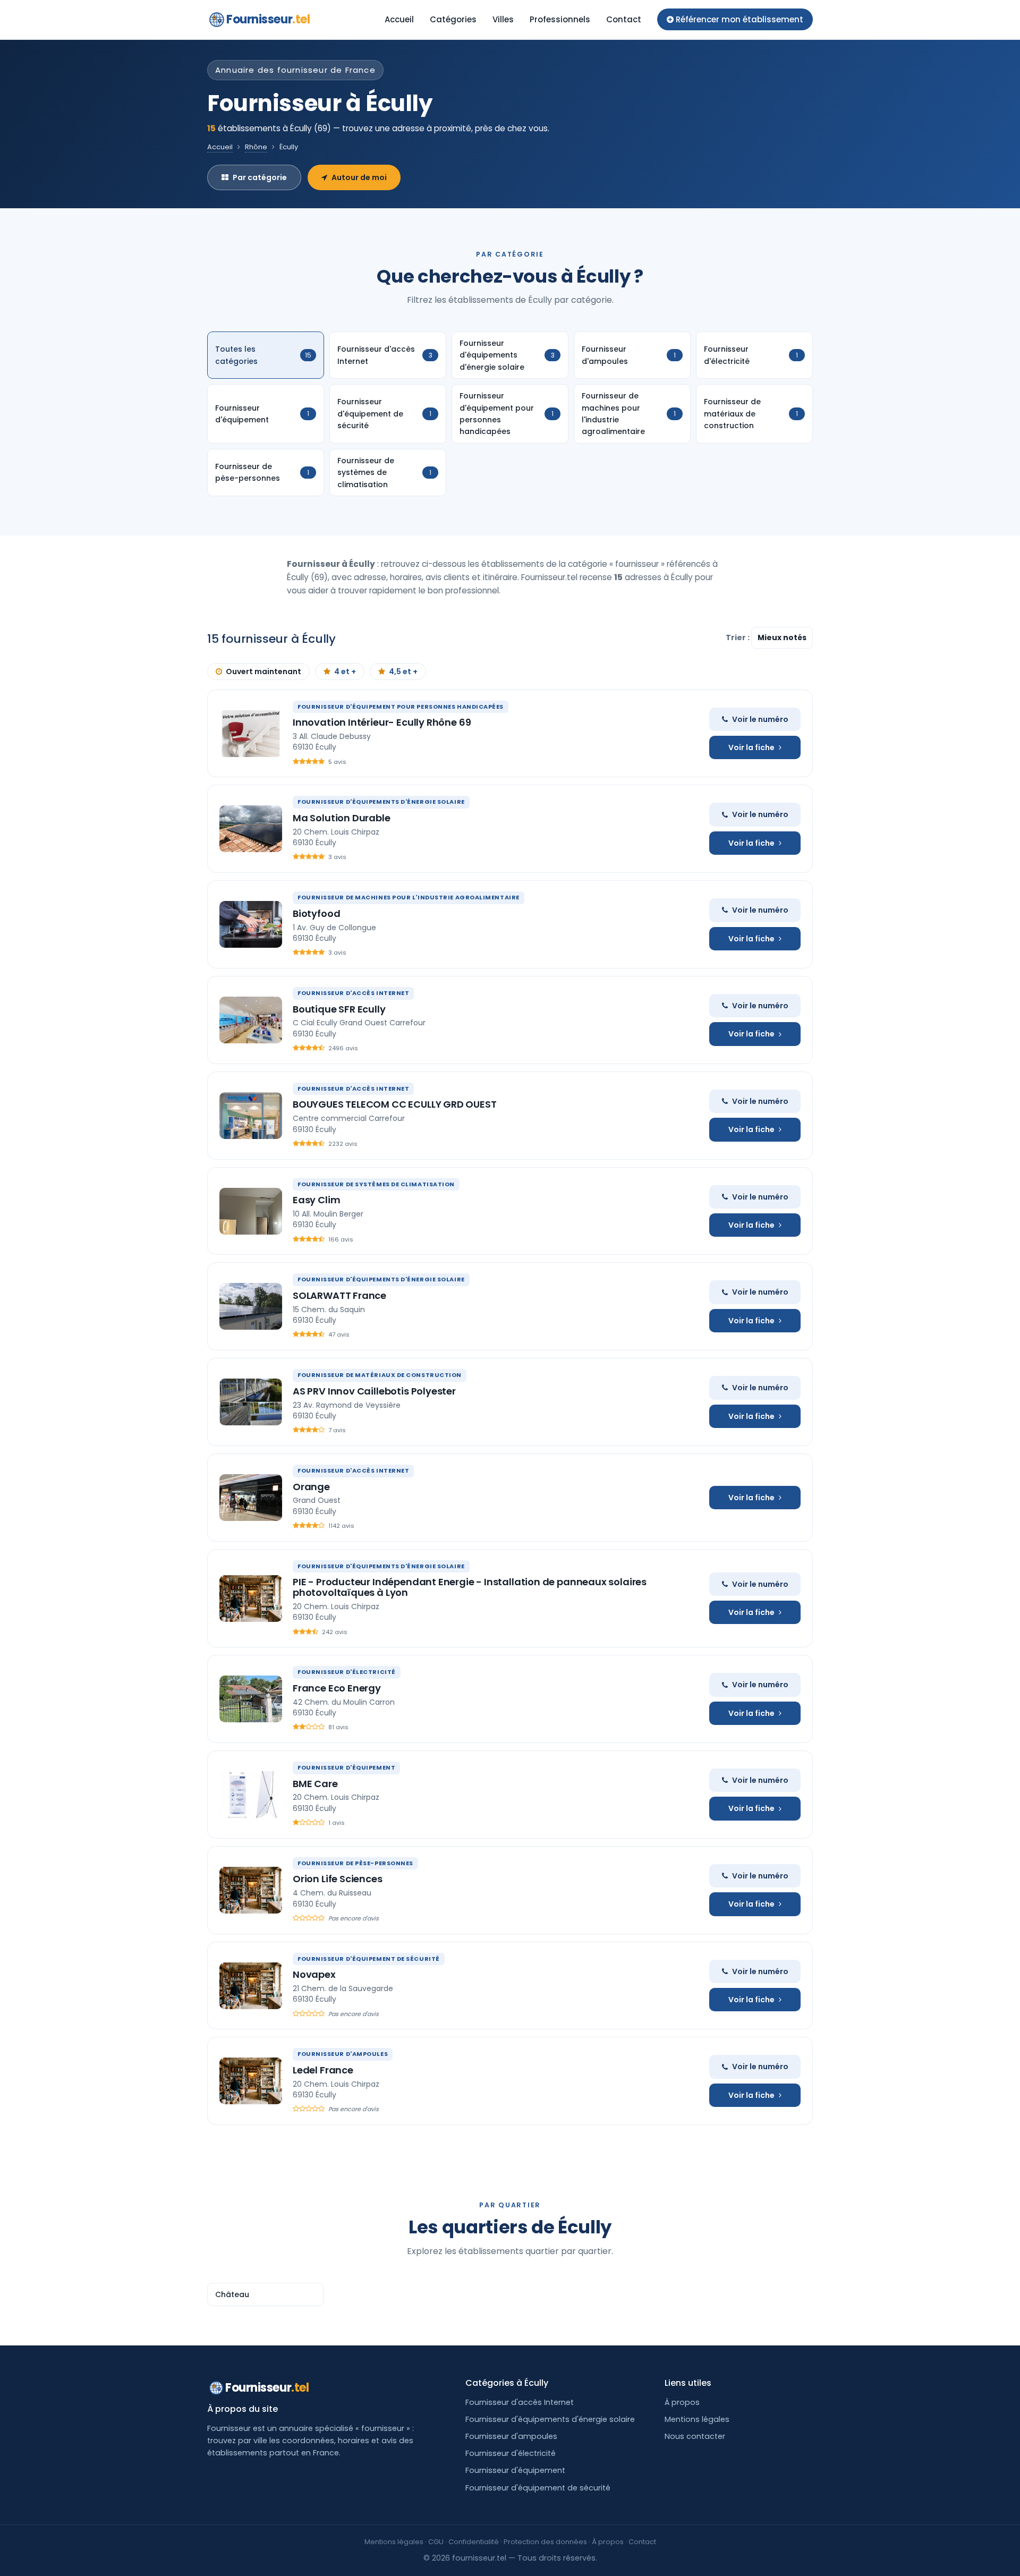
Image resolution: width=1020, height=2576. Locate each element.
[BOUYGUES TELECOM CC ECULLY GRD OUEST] (251, 1116)
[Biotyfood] (251, 924)
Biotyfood (316, 913)
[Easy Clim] (251, 1211)
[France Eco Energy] (251, 1699)
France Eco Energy (337, 1688)
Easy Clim (316, 1200)
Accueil (399, 19)
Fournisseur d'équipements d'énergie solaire (550, 2419)
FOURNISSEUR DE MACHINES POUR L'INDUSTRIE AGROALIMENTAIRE (409, 897)
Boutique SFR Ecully (339, 1009)
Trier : (738, 637)
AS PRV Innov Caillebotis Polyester (374, 1391)
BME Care (315, 1784)
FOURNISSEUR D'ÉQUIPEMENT (346, 1767)
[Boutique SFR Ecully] (251, 1020)
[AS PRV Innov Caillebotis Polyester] (251, 1402)
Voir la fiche (751, 747)
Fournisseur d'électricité (511, 2453)
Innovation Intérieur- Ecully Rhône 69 (382, 722)
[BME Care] (251, 1795)
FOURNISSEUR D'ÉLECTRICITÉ (347, 1672)
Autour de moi (359, 177)
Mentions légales (697, 2419)
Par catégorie (260, 177)
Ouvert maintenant (263, 671)
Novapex (314, 1974)
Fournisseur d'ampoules (511, 2436)
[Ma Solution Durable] (251, 829)
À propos (682, 2402)
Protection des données (545, 2542)
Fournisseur (268, 19)
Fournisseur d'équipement (515, 2470)
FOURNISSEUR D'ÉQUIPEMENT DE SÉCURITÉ (369, 1959)
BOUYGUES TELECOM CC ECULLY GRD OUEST (395, 1104)
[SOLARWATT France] (251, 1306)
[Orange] (251, 1498)
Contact (624, 19)
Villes (503, 19)
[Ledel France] (251, 2081)
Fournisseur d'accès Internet (520, 2402)
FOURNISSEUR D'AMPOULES (343, 2054)
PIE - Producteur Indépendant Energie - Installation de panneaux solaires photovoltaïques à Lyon (470, 1587)
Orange (311, 1487)
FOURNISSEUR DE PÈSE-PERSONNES (355, 1863)
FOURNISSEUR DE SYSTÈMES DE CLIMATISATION (376, 1184)
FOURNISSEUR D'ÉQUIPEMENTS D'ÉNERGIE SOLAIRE (381, 802)
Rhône (256, 147)
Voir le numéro (760, 719)
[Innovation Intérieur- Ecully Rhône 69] (251, 734)
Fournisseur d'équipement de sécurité (538, 2488)
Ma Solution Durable (342, 818)
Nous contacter (695, 2436)
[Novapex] (251, 1986)
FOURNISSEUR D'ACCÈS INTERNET (353, 993)
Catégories (453, 19)
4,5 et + (403, 671)
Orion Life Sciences (338, 1879)
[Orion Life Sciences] (251, 1890)
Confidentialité (474, 2542)
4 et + (345, 671)
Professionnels (560, 19)
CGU (436, 2542)
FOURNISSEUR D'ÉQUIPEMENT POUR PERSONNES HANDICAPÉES (401, 707)
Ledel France (323, 2070)
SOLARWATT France (339, 1295)
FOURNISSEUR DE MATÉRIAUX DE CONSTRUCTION (380, 1375)
